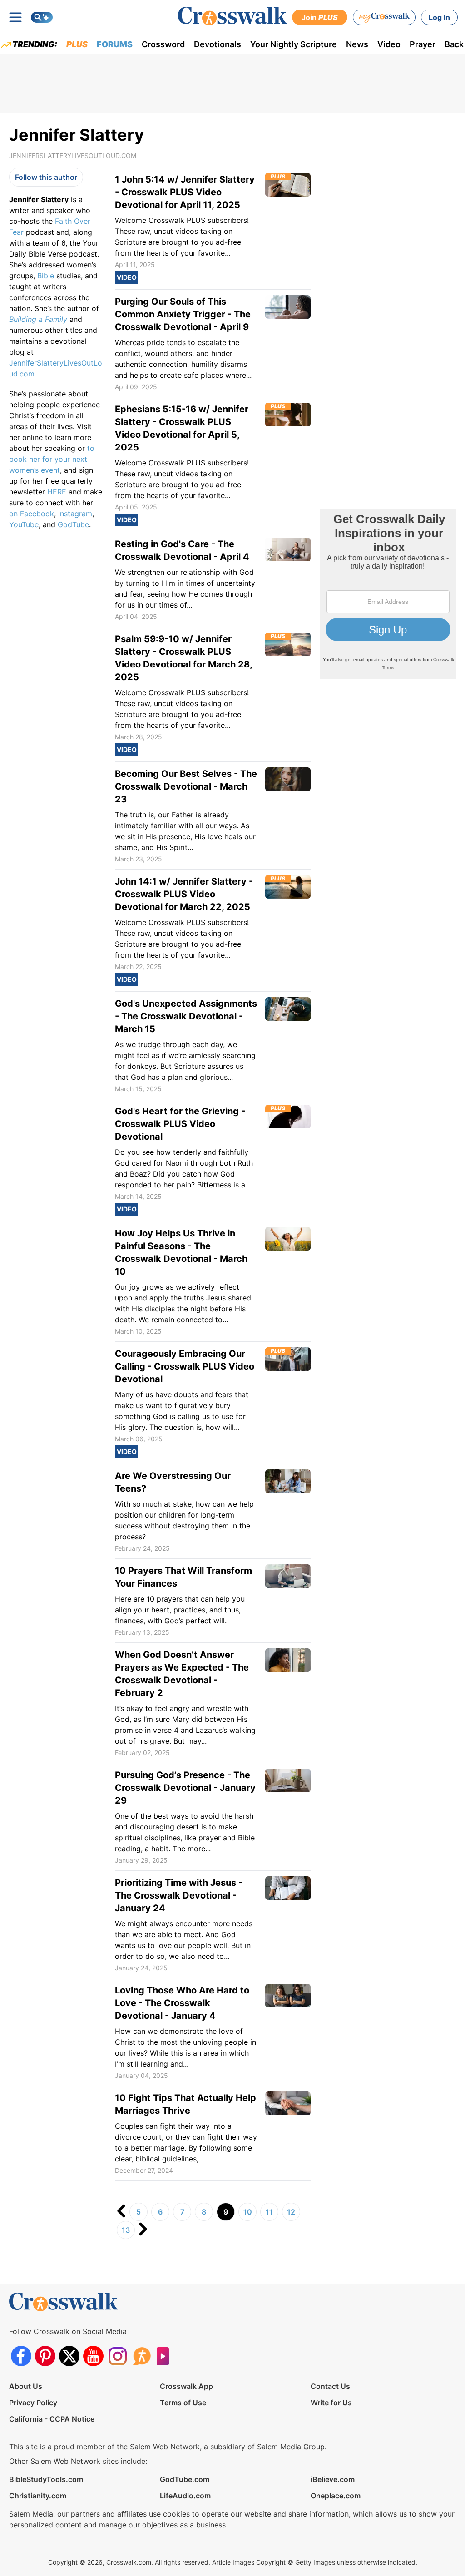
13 (126, 2230)
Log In (439, 17)
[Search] (42, 17)
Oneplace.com (336, 2496)
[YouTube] (93, 2356)
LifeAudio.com (185, 2496)
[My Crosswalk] (384, 17)
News (357, 44)
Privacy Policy (33, 2403)
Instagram (75, 514)
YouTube (24, 524)
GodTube (73, 524)
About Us (26, 2386)
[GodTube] (166, 2356)
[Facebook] (21, 2356)
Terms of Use (183, 2403)
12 (291, 2212)
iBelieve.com (333, 2479)
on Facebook (32, 514)
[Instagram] (117, 2356)
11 (269, 2212)
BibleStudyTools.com (46, 2479)
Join (320, 17)
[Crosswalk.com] (232, 16)
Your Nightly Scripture (294, 44)
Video (389, 44)
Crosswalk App (186, 2386)
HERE (57, 492)
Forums (115, 44)
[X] (69, 2356)
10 (248, 2212)
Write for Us (331, 2403)
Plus (77, 44)
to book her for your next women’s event (52, 459)
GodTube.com (185, 2479)
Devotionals (218, 44)
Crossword (163, 44)
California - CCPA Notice (52, 2419)
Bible (46, 276)
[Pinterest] (45, 2356)
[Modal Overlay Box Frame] (388, 594)
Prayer (423, 44)
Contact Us (330, 2386)
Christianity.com (38, 2496)
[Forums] (141, 2356)
